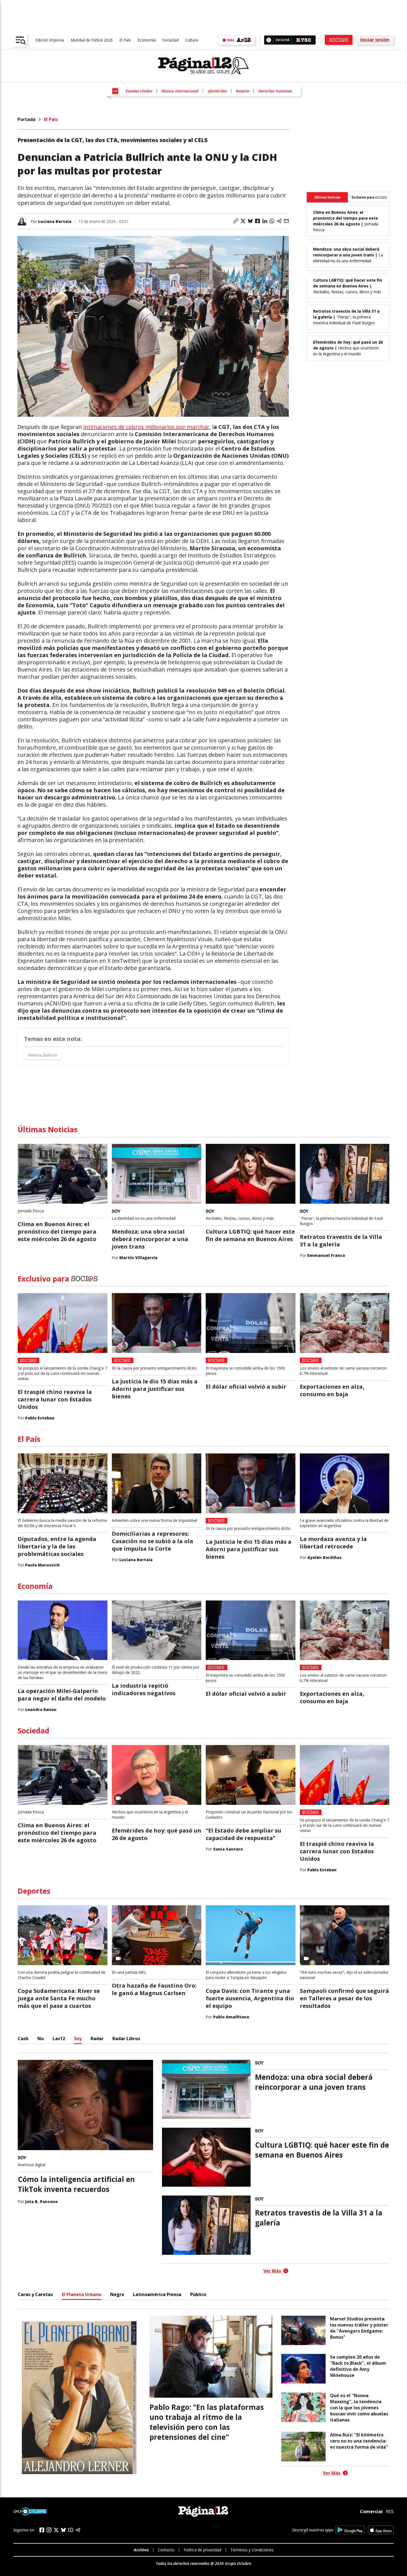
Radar (97, 2039)
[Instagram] (49, 2530)
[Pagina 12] (203, 66)
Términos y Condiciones (252, 2550)
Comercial (371, 2511)
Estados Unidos (139, 91)
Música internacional (180, 91)
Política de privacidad (202, 2550)
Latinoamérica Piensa (157, 2294)
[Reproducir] (269, 40)
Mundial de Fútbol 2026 (92, 40)
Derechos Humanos (275, 91)
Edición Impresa (50, 40)
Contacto (166, 2550)
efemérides (217, 91)
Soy (78, 2039)
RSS (390, 2511)
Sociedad (170, 40)
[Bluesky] (63, 2530)
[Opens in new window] (350, 2530)
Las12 (59, 2039)
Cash (23, 2039)
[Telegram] (78, 2530)
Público (198, 2294)
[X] (56, 2530)
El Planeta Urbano (82, 2294)
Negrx (117, 2294)
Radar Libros (126, 2039)
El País (125, 40)
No (41, 2039)
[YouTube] (71, 2530)
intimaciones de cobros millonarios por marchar (146, 427)
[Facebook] (42, 2530)
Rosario (243, 91)
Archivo (141, 2550)
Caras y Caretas (35, 2294)
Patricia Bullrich (43, 1055)
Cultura (192, 40)
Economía (147, 40)
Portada (26, 119)
